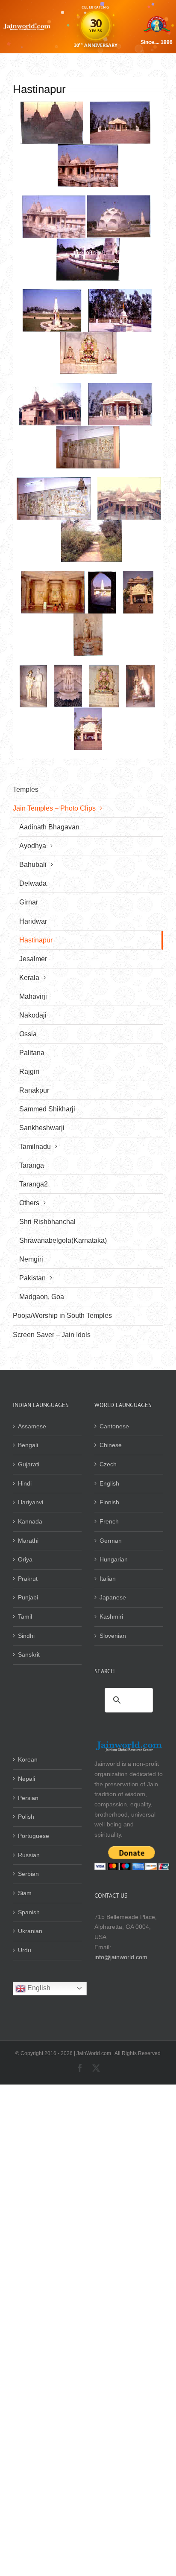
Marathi (28, 1541)
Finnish (109, 1502)
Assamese (32, 1426)
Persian (28, 1798)
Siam (25, 1893)
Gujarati (29, 1464)
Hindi (25, 1483)
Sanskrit (29, 1654)
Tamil (25, 1617)
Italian (108, 1579)
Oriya (25, 1559)
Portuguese (34, 1836)
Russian (29, 1855)
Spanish (29, 1912)
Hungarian (114, 1559)
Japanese (113, 1597)
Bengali (28, 1445)
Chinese (111, 1445)
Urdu (25, 1950)
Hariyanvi (31, 1502)
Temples (26, 789)
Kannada (30, 1521)
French (109, 1521)
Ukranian (30, 1931)
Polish (26, 1817)
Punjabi (28, 1597)
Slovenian (113, 1636)
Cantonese (114, 1426)
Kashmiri (111, 1617)
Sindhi (26, 1636)
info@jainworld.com (121, 1957)
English (109, 1483)
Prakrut (28, 1579)
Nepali (26, 1779)
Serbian (28, 1874)
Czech (108, 1464)
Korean (28, 1759)
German (111, 1541)
